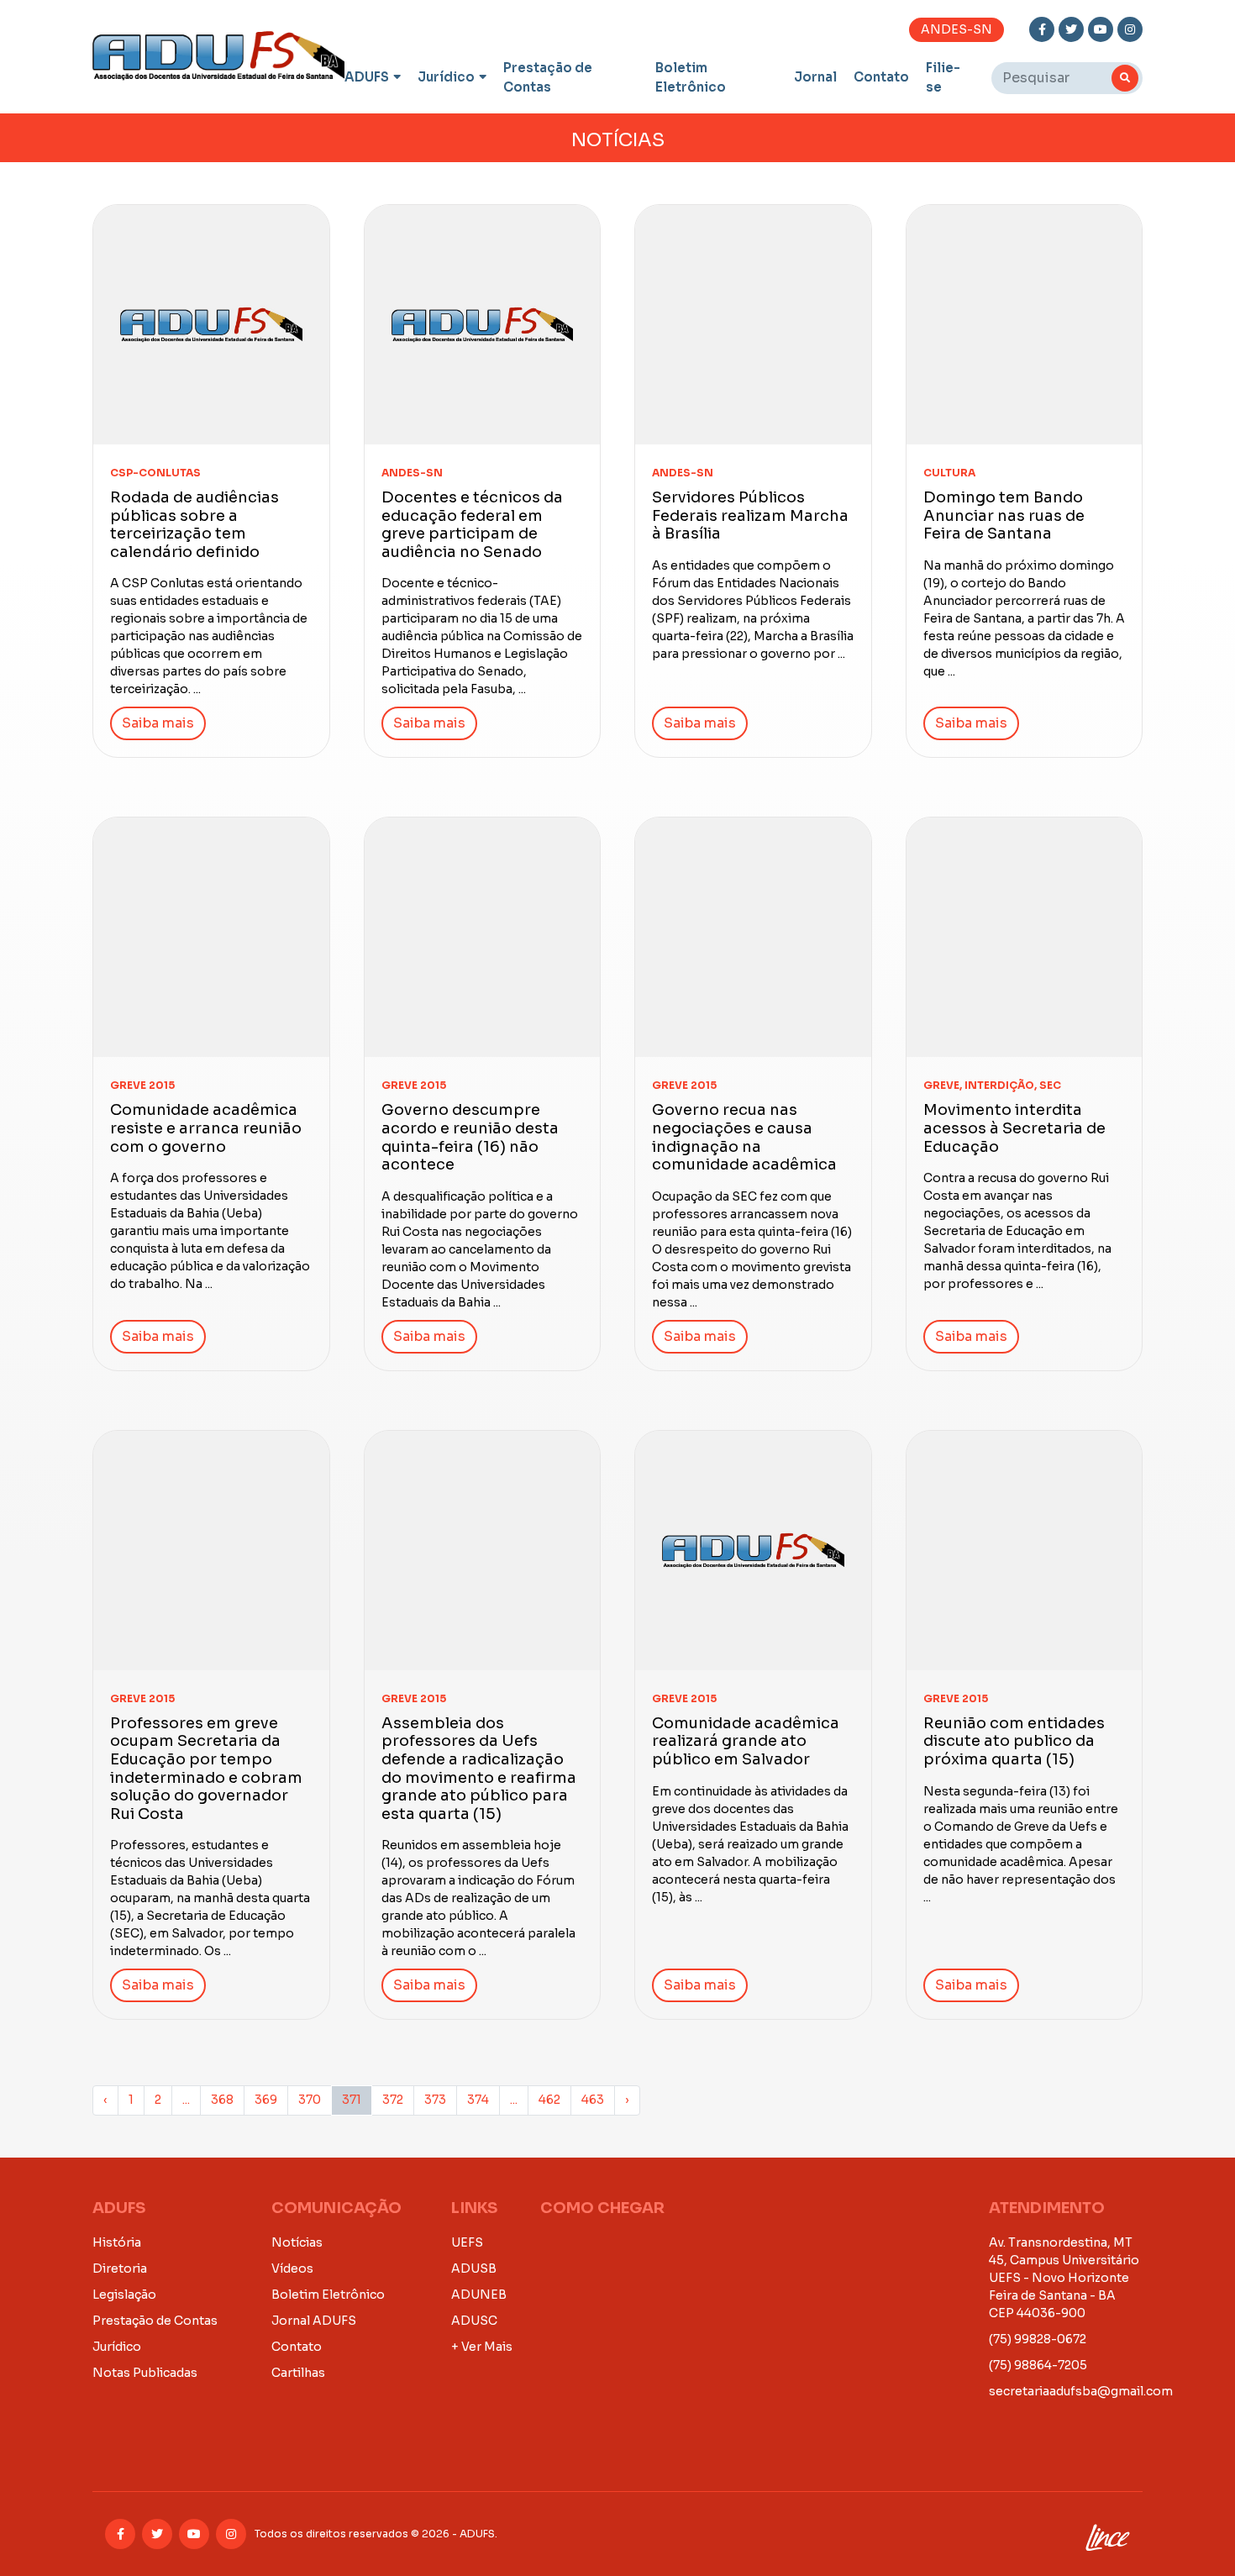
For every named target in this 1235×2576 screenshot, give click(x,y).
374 (478, 2100)
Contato (881, 77)
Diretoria (120, 2268)
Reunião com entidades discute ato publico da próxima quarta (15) (1014, 1741)
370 (310, 2100)
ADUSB (474, 2268)
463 (593, 2100)
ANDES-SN (956, 29)
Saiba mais (158, 723)
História (117, 2242)
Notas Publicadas (145, 2373)
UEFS (467, 2242)
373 (435, 2100)
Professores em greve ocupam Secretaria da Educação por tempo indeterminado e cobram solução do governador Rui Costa (206, 1769)
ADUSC (474, 2321)
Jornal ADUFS (314, 2321)
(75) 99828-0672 (1038, 2339)
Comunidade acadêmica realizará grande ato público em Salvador (746, 1741)
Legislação (124, 2295)
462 (549, 2100)
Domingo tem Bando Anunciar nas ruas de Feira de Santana (1004, 515)
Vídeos (292, 2268)
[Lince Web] (1107, 2534)
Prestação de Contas (548, 77)
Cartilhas (298, 2373)
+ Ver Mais (482, 2347)
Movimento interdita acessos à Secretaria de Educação (1014, 1128)
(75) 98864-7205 (1038, 2365)
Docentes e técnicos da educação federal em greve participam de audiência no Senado (472, 525)
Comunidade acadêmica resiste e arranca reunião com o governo (206, 1128)
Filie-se (943, 77)
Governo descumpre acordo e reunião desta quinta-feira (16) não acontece (470, 1137)
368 (222, 2100)
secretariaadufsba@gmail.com (1081, 2391)
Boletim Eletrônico (691, 77)
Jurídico (446, 77)
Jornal (815, 77)
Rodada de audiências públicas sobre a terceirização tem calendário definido (194, 525)
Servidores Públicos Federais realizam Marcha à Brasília (750, 515)
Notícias (297, 2242)
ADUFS (367, 77)
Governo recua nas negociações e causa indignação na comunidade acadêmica (744, 1137)
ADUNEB (479, 2295)
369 (266, 2100)
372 (393, 2100)
